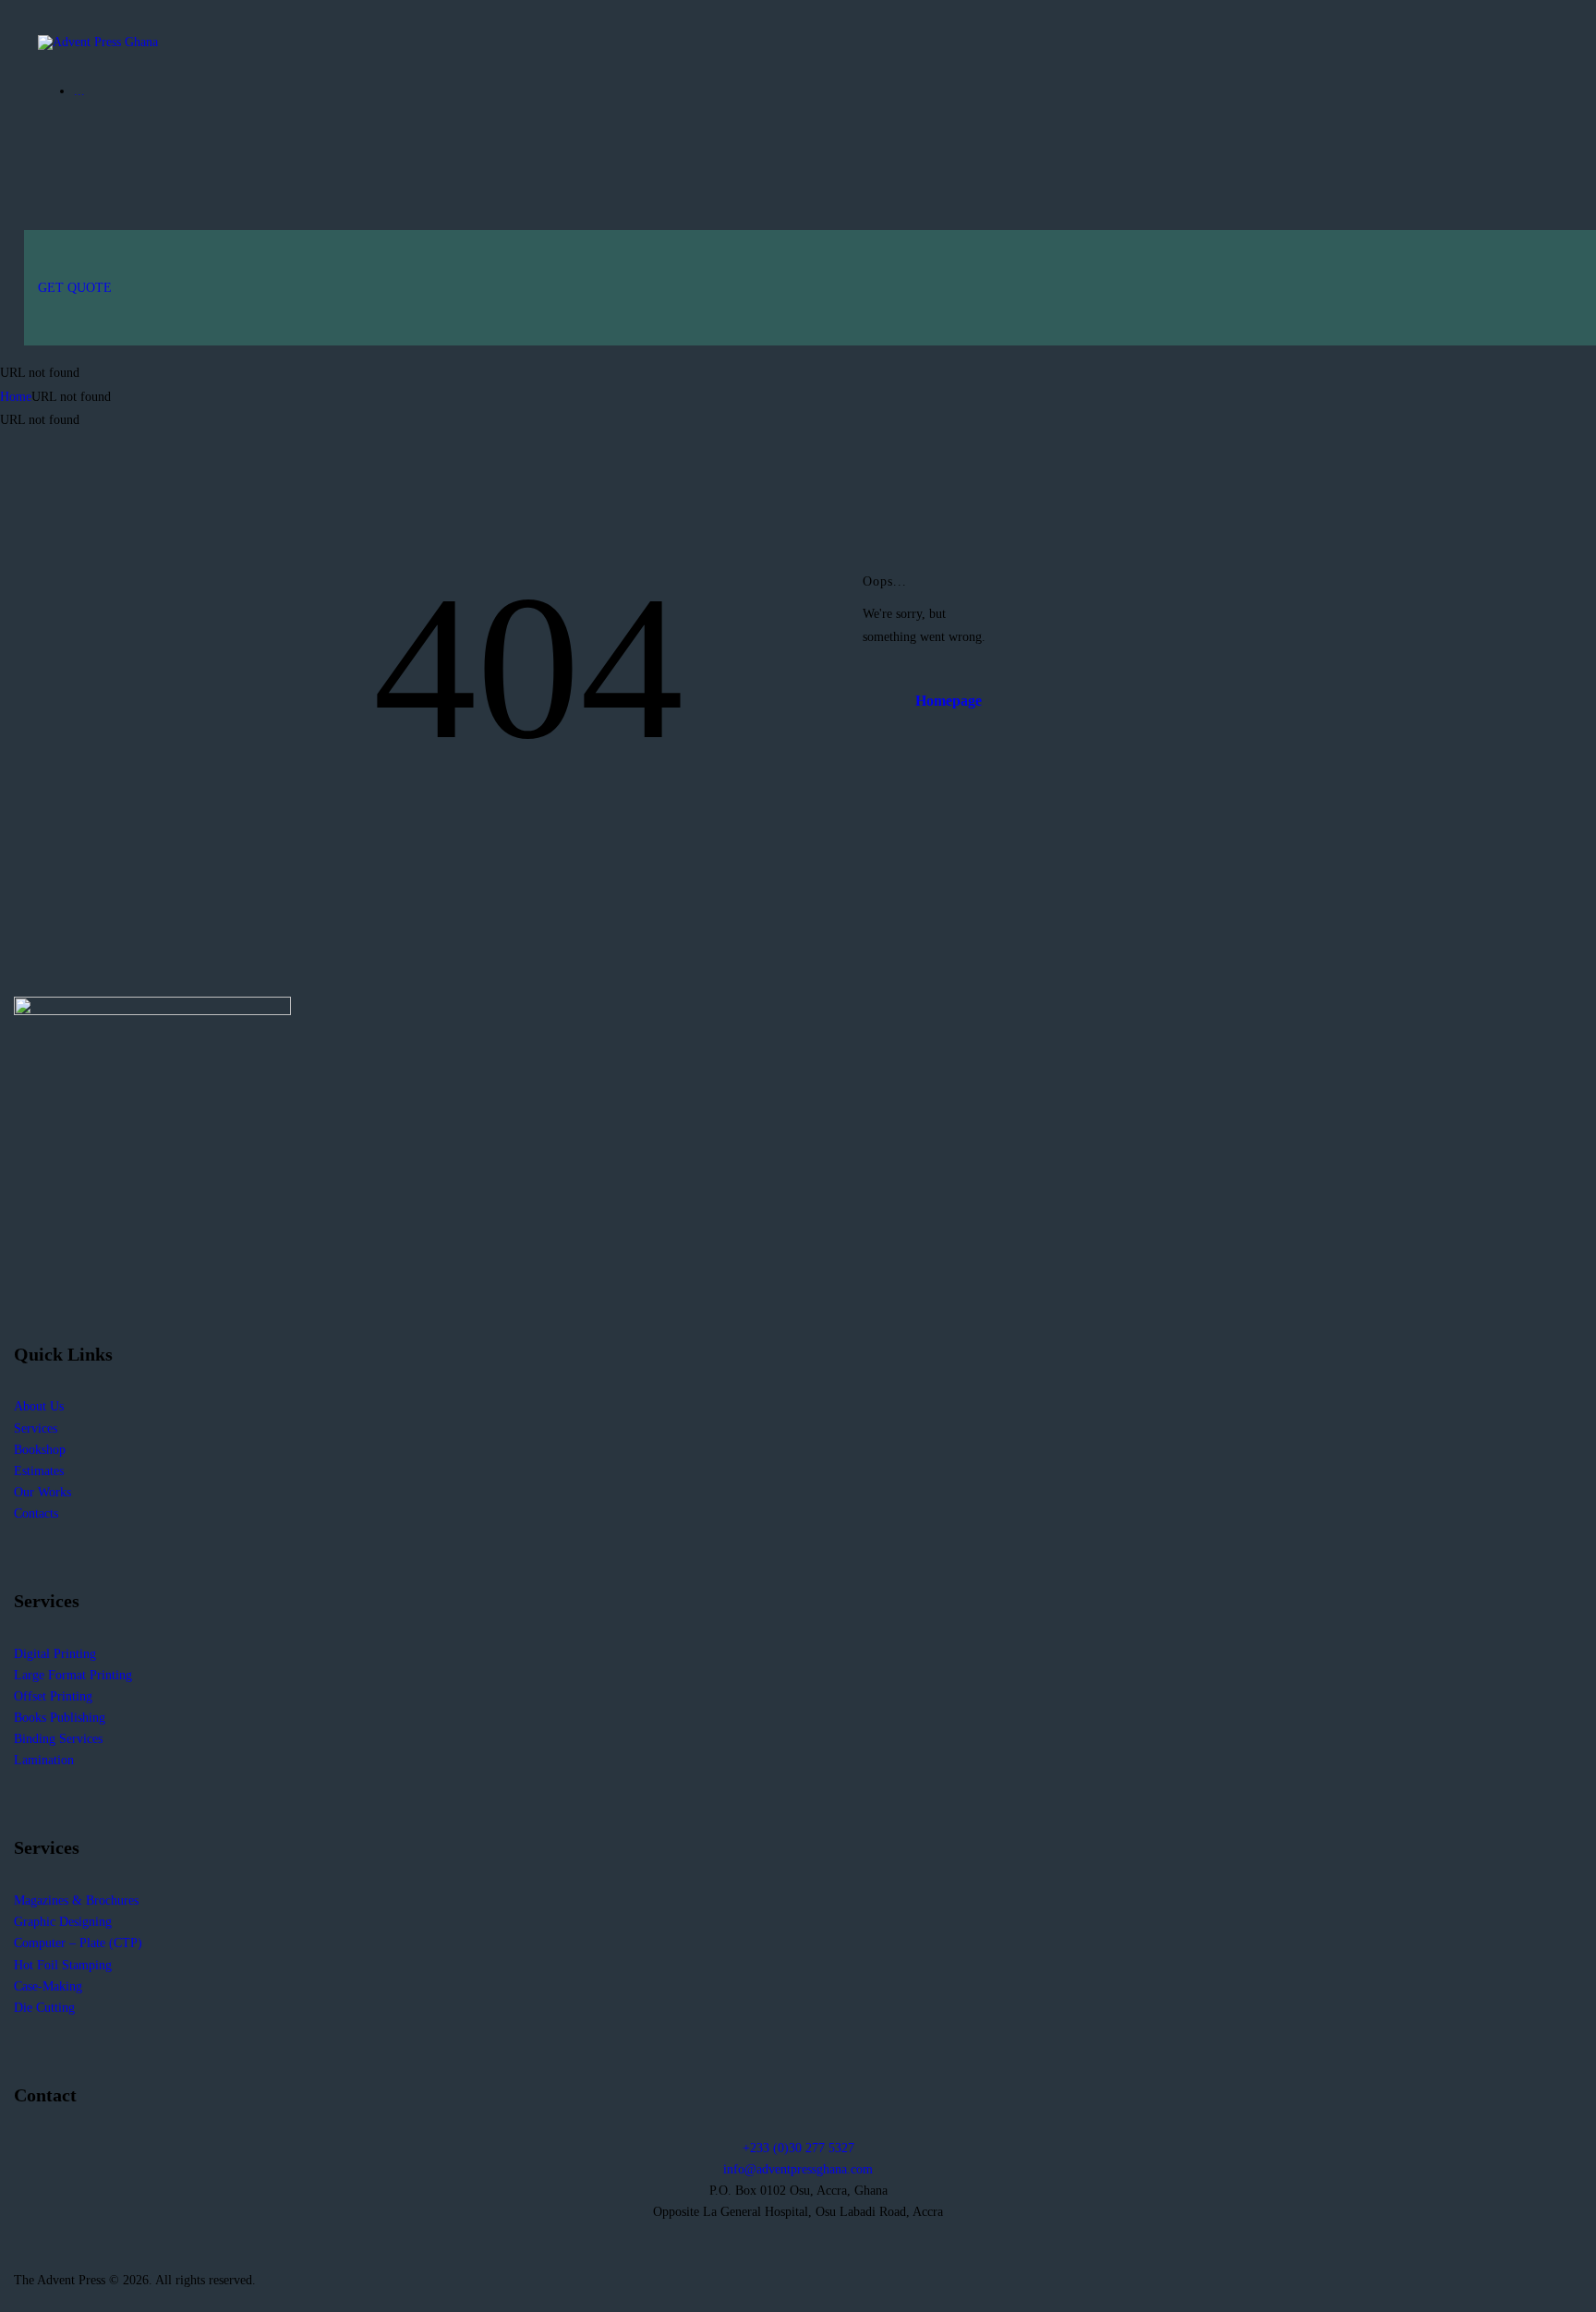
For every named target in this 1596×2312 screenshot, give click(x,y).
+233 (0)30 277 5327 (798, 2148)
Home (16, 397)
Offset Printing (53, 1696)
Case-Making (48, 1986)
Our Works (42, 1492)
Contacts (36, 1513)
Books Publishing (60, 1718)
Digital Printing (55, 1654)
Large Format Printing (73, 1675)
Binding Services (58, 1739)
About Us (39, 1406)
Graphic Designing (63, 1922)
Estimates (39, 1471)
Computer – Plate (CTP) (78, 1943)
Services (36, 1428)
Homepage (949, 701)
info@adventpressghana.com (798, 2169)
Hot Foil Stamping (63, 1965)
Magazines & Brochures (76, 1900)
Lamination (44, 1760)
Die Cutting (44, 2008)
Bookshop (40, 1450)
